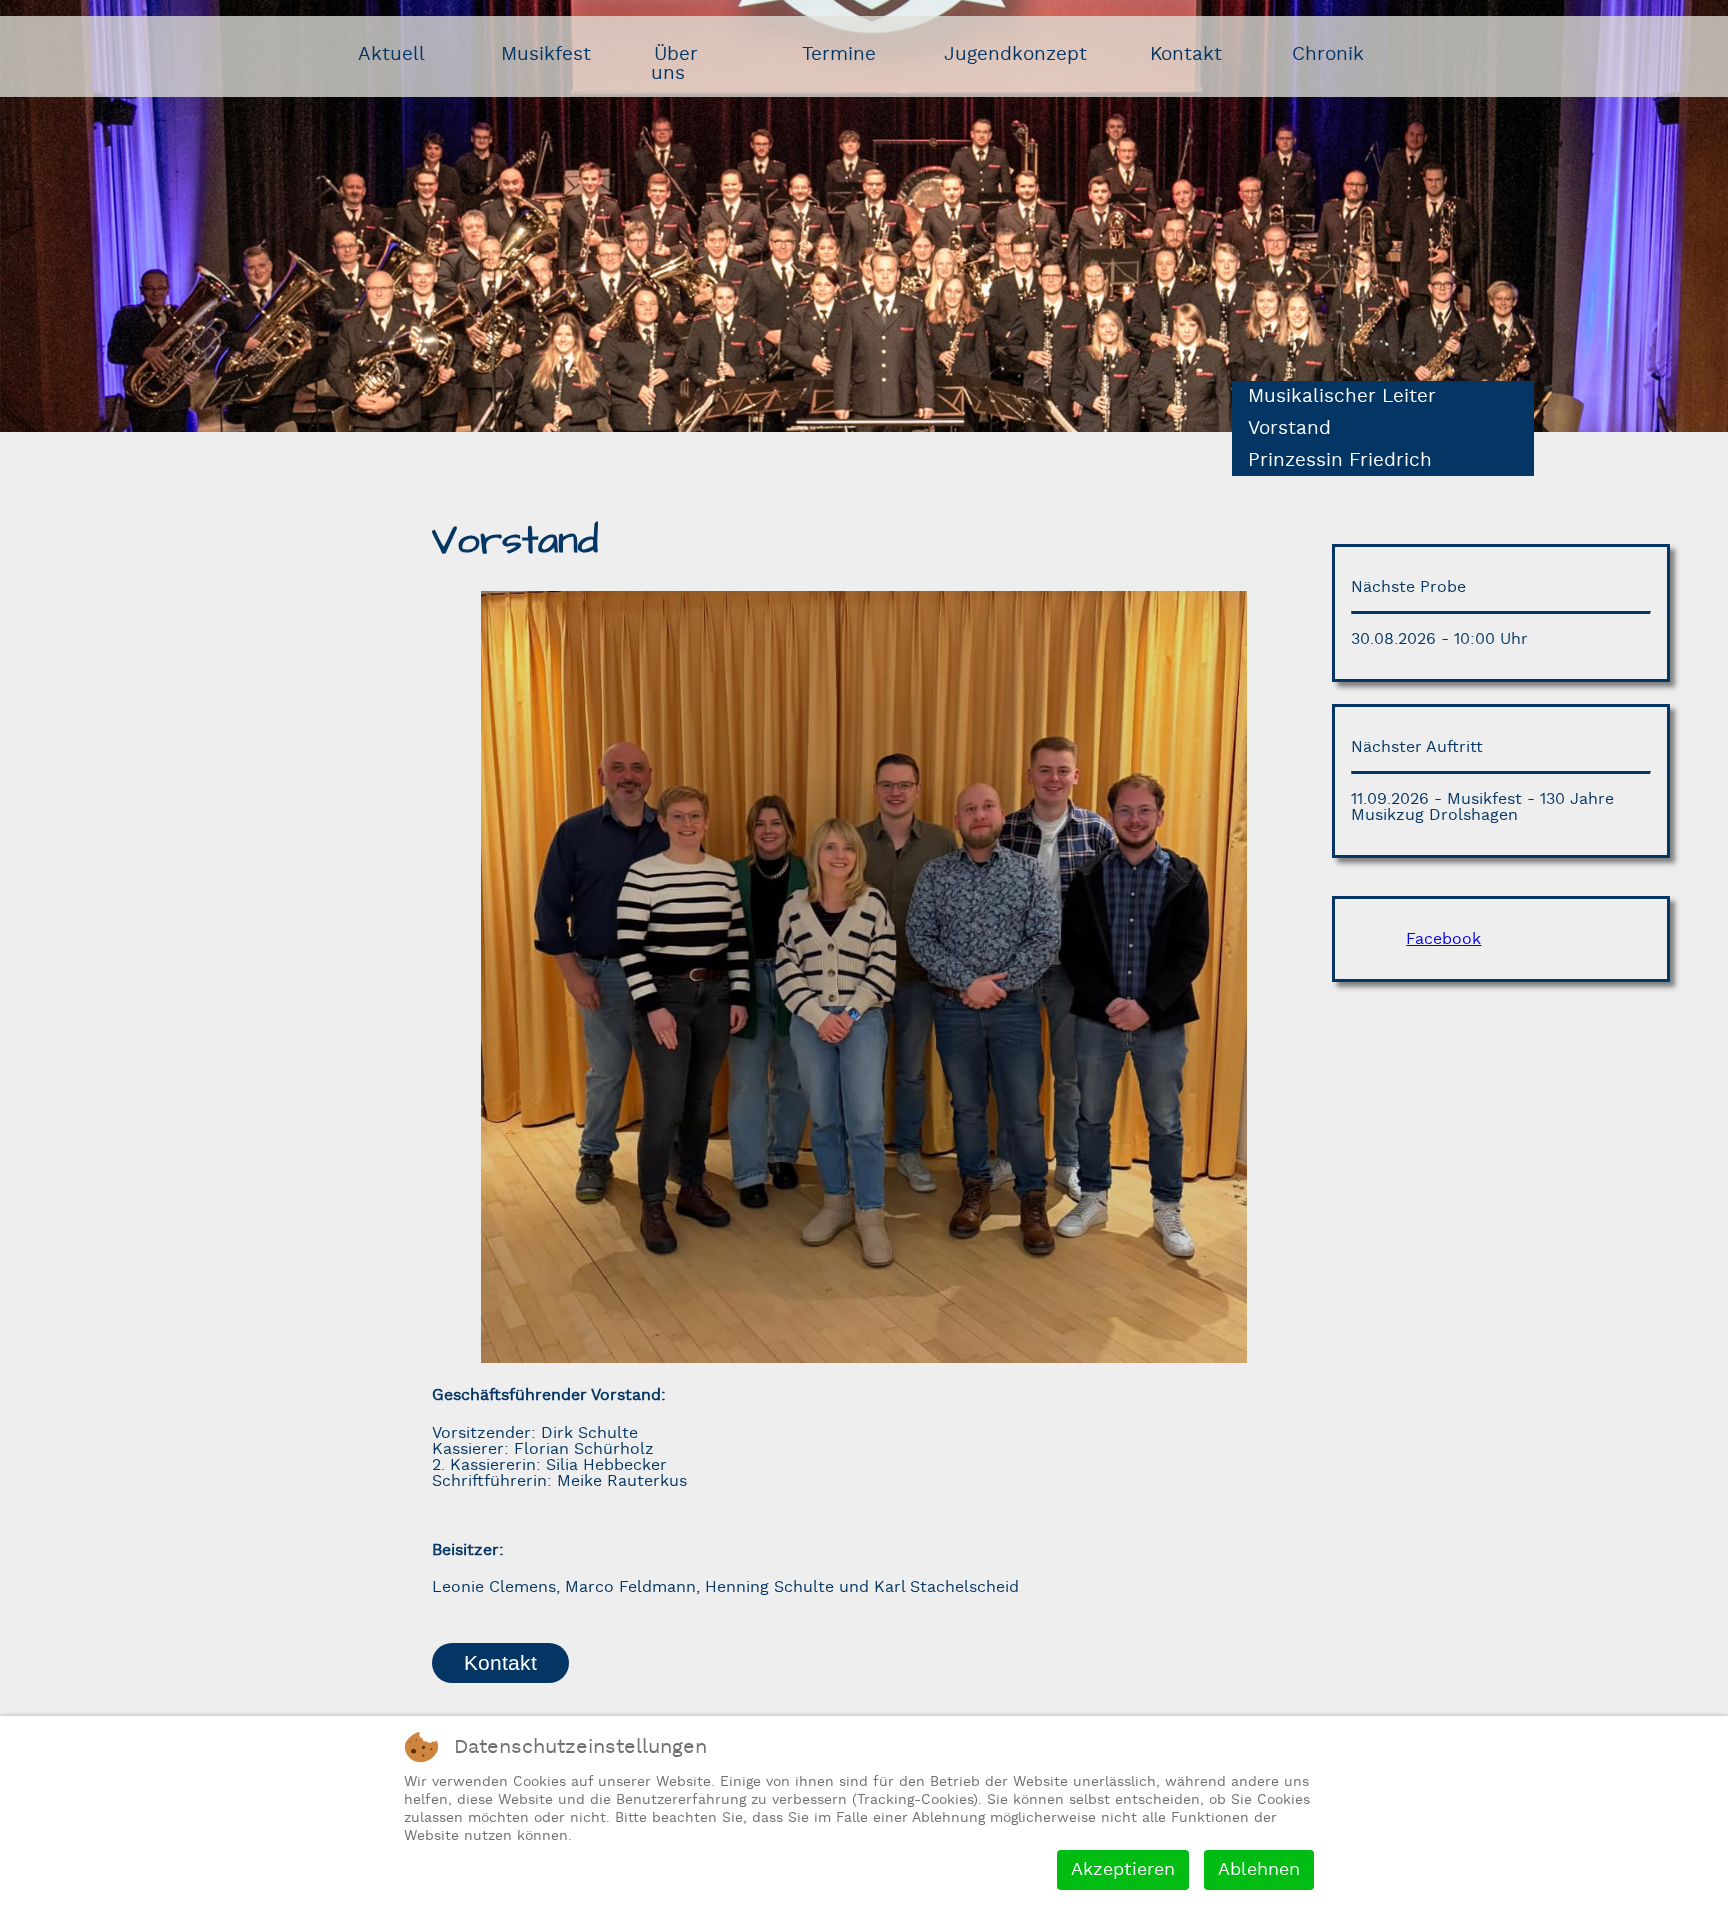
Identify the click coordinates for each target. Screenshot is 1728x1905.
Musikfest (546, 54)
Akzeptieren (1123, 1870)
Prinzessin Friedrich (1340, 460)
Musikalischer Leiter (1342, 396)
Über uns (675, 64)
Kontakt (1186, 54)
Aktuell (391, 54)
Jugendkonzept (1015, 54)
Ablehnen (1259, 1870)
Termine (839, 54)
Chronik (1328, 54)
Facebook (1443, 939)
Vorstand (1289, 428)
